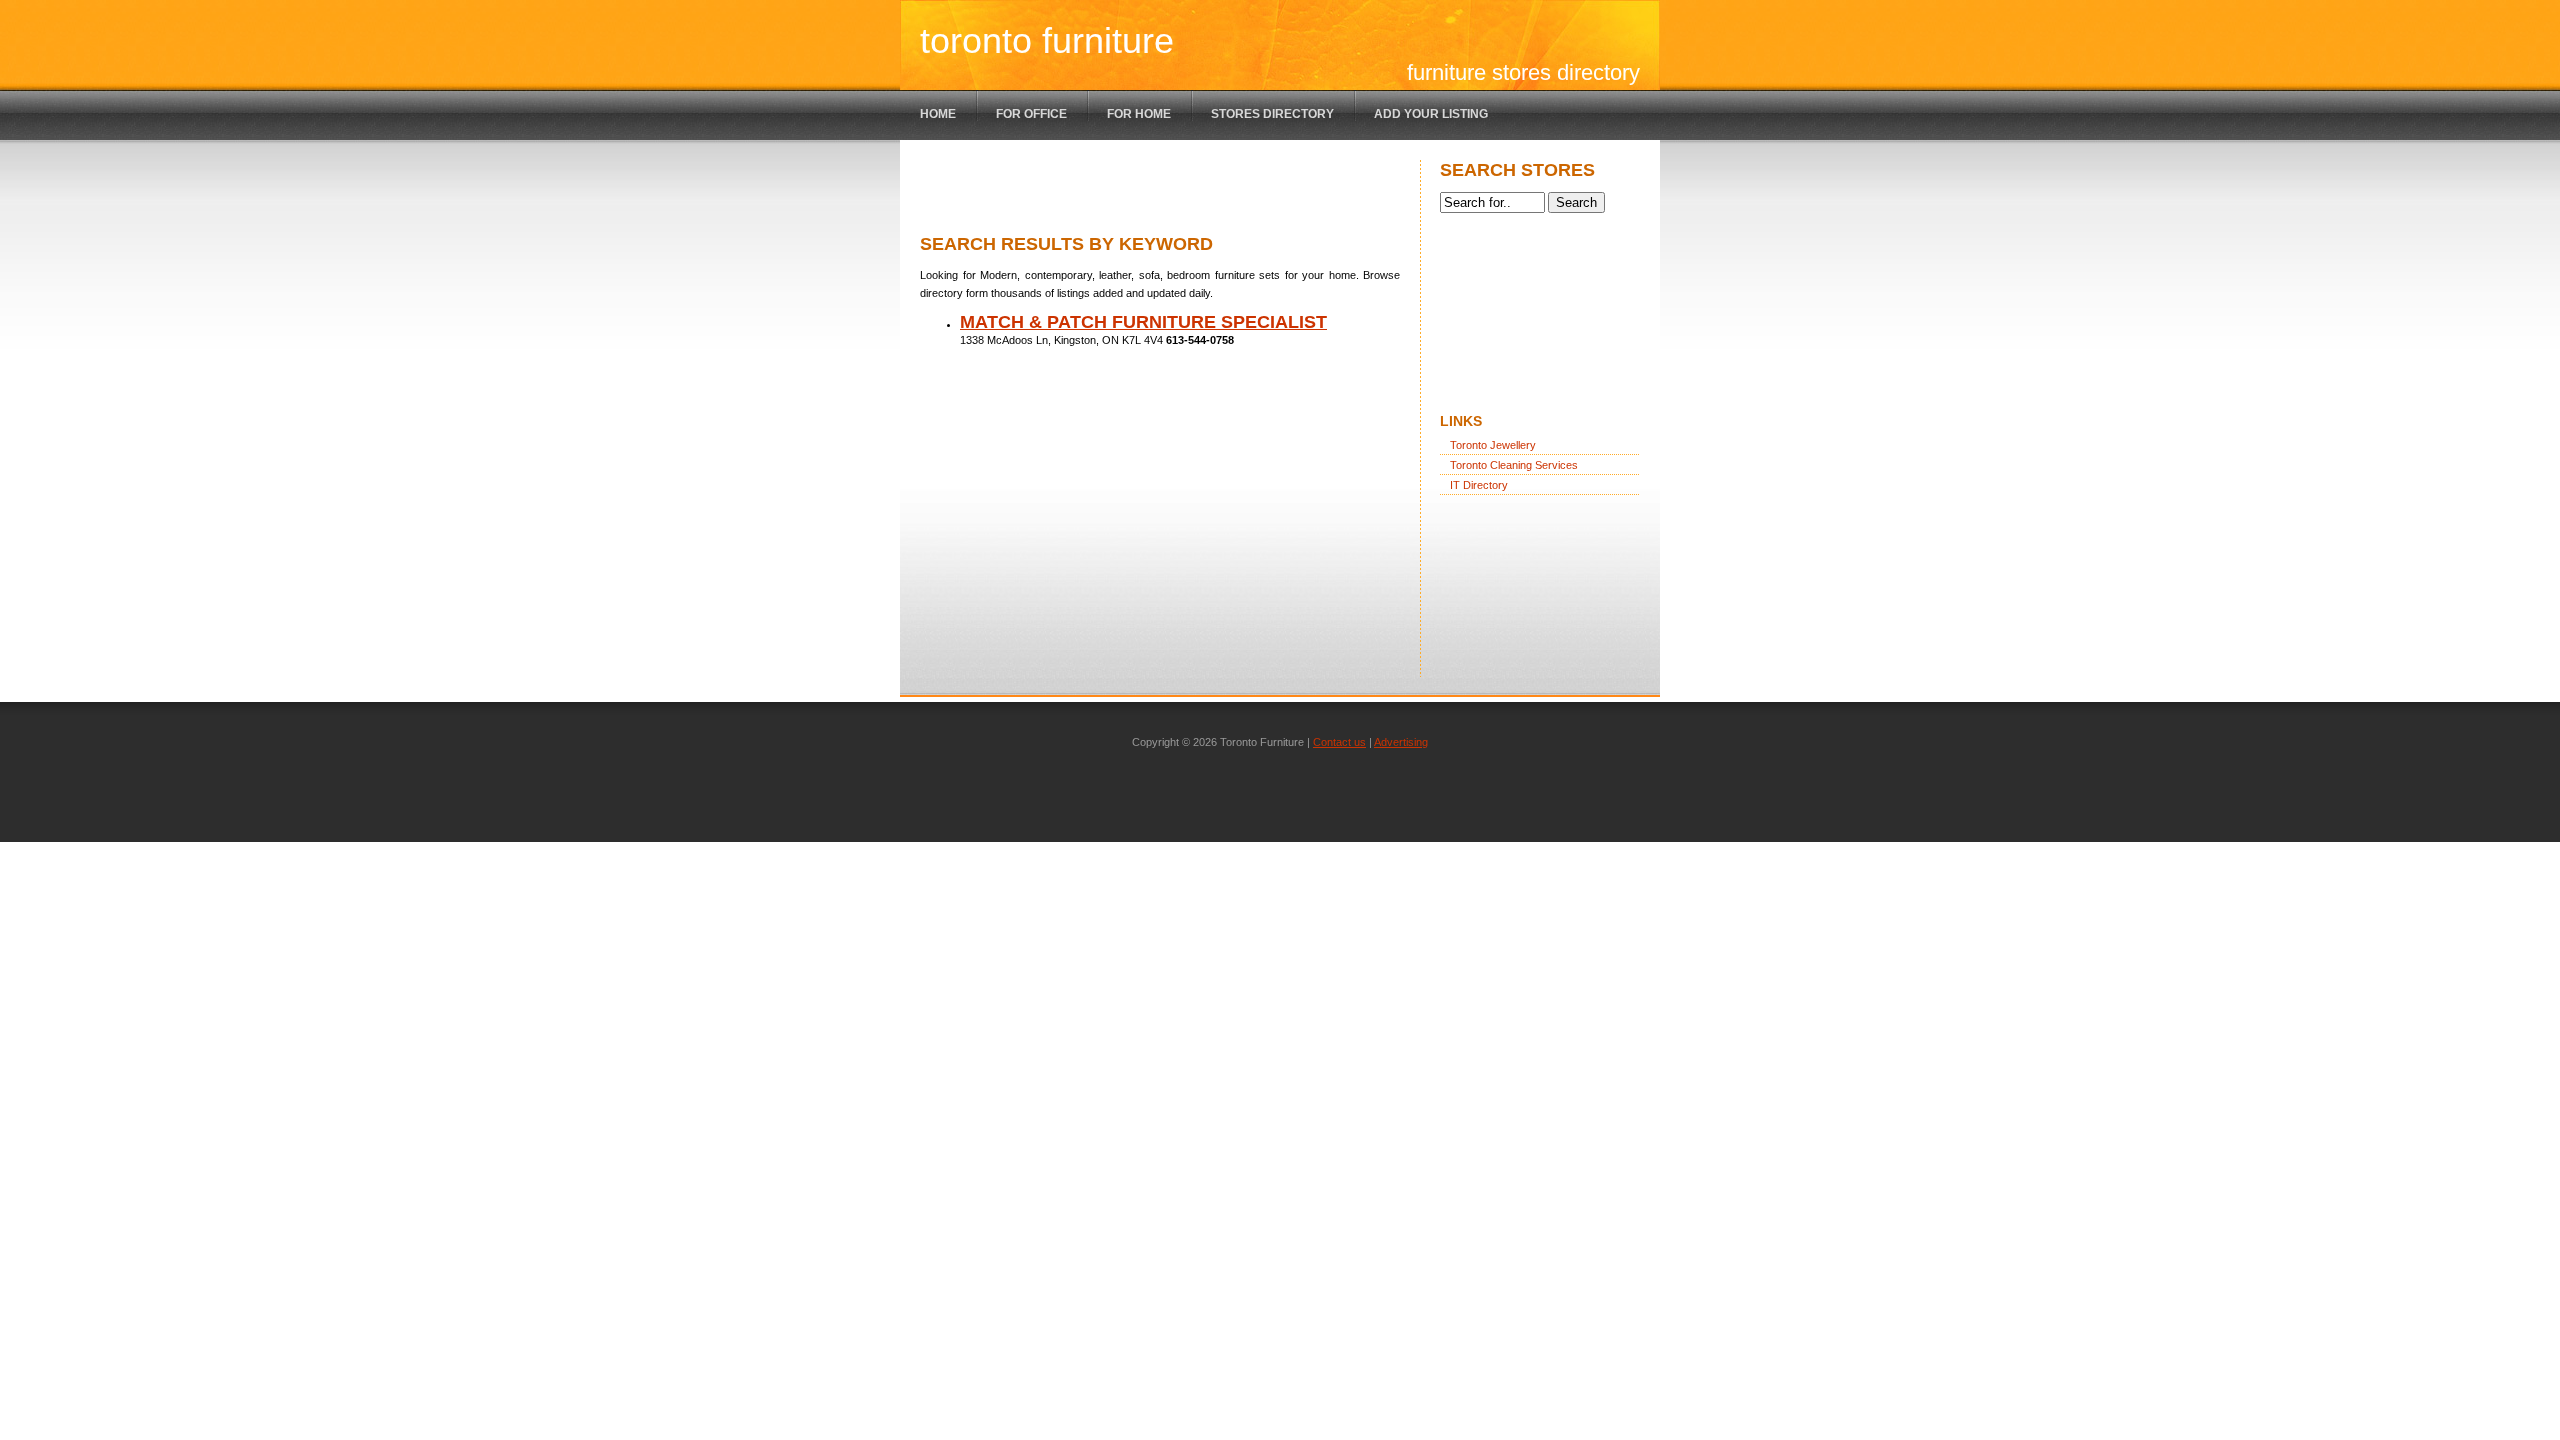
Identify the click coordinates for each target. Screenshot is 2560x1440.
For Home (1139, 114)
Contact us (1339, 742)
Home (938, 114)
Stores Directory (1272, 114)
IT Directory (1479, 485)
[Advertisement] (1154, 190)
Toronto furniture (1047, 40)
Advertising (1401, 742)
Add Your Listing (1431, 114)
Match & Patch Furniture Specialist (1143, 322)
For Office (1031, 114)
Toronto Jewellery (1493, 445)
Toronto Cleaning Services (1514, 465)
